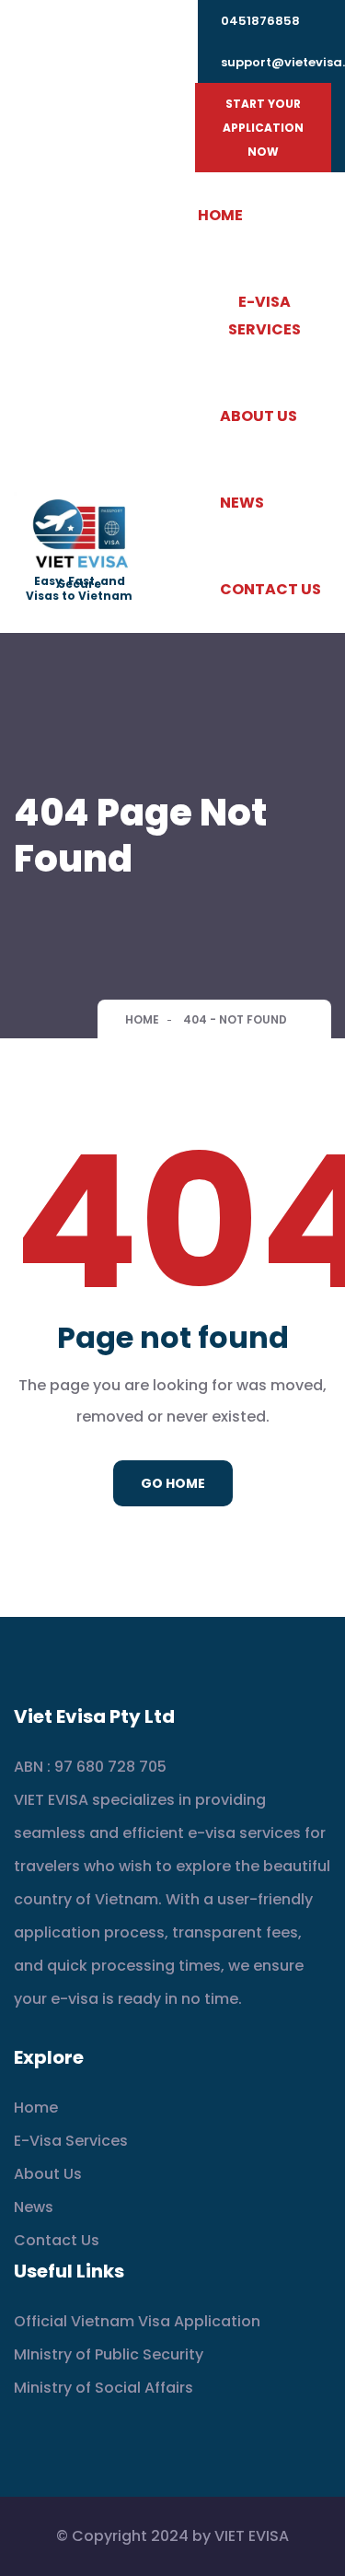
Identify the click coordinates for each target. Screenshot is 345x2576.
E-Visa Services (264, 316)
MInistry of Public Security (109, 2354)
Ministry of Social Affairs (103, 2388)
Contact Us (270, 589)
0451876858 (260, 21)
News (242, 503)
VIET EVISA (252, 2536)
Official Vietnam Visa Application (137, 2321)
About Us (259, 416)
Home (220, 215)
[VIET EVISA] (79, 535)
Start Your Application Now (263, 128)
